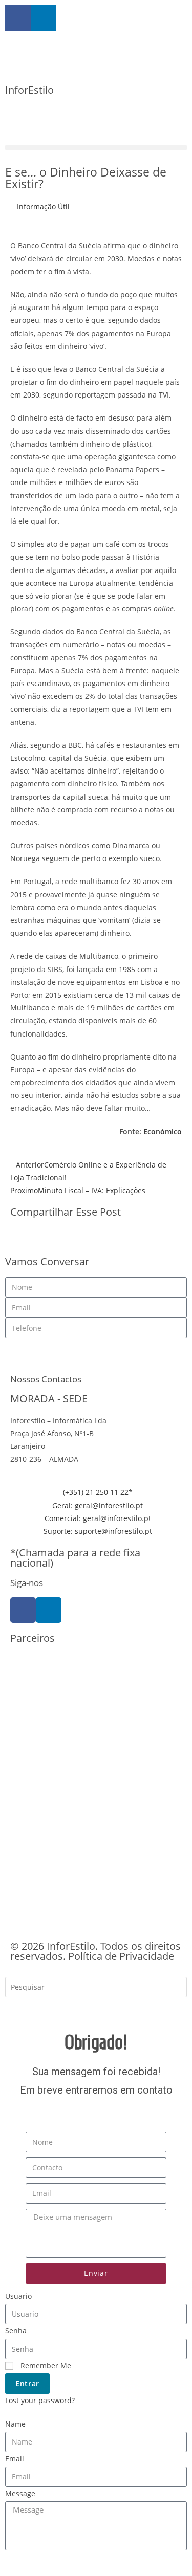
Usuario (18, 2296)
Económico (163, 1131)
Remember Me (45, 2365)
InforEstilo (29, 90)
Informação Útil (43, 206)
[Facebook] (23, 1610)
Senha (16, 2331)
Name (15, 2424)
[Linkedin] (49, 1610)
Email (15, 2459)
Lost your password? (40, 2400)
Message (20, 2493)
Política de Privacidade (121, 1956)
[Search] (20, 2009)
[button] (96, 148)
